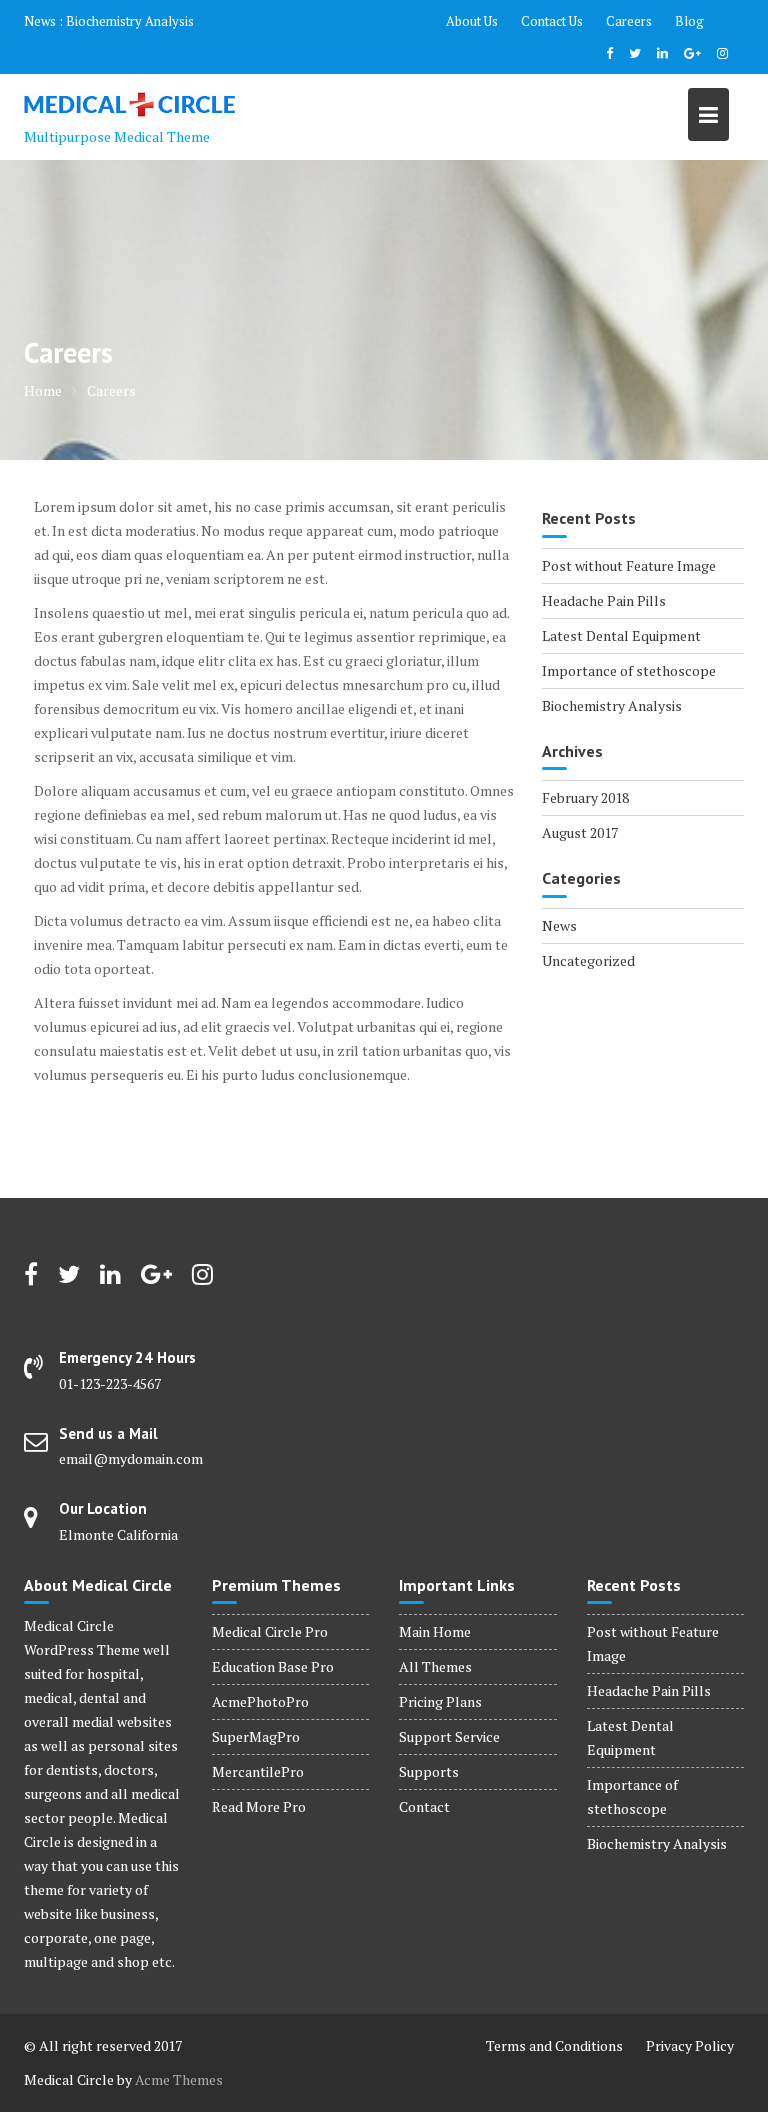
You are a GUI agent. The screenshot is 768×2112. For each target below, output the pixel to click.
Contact (424, 1806)
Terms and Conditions (554, 2045)
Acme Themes (179, 2079)
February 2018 (585, 797)
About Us (472, 21)
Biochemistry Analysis (130, 21)
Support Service (449, 1736)
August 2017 (580, 832)
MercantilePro (258, 1771)
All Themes (435, 1666)
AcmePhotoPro (260, 1701)
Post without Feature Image (629, 565)
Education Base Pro (273, 1666)
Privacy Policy (690, 2045)
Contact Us (552, 21)
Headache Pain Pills (604, 600)
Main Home (435, 1631)
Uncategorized (588, 960)
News (559, 925)
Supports (429, 1771)
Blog (689, 21)
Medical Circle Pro (270, 1631)
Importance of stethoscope (629, 670)
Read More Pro (259, 1806)
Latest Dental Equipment (621, 635)
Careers (629, 21)
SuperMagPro (256, 1736)
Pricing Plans (440, 1701)
